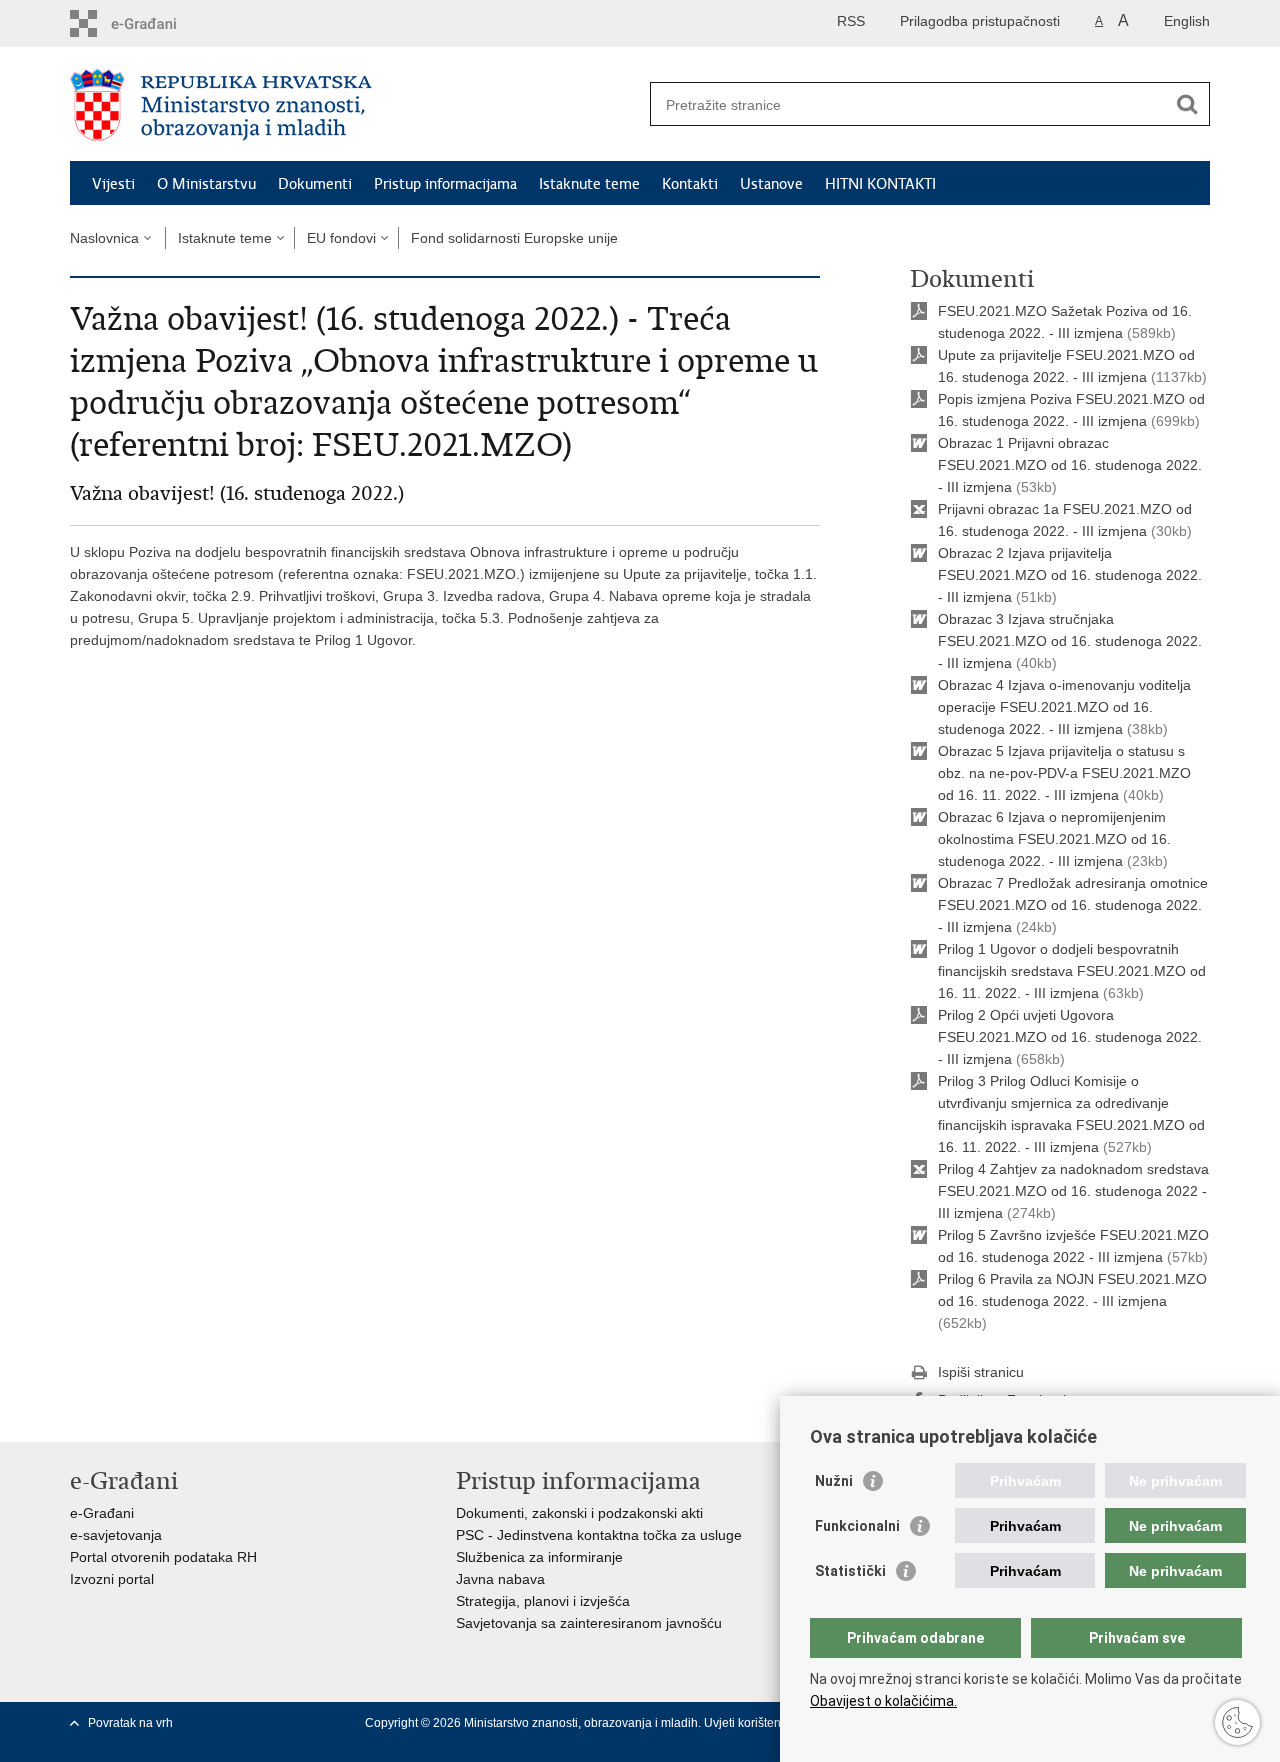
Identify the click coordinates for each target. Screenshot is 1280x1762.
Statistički (850, 1571)
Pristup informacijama (445, 184)
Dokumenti (315, 184)
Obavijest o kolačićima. (883, 1701)
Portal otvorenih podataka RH (163, 1557)
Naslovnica (104, 238)
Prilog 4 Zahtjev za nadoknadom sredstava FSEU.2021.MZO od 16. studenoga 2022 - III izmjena (1073, 1191)
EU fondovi (341, 238)
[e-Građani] (155, 23)
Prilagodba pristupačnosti (980, 21)
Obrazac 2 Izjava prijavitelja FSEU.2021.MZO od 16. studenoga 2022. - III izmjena (1070, 575)
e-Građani (102, 1513)
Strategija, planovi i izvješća (543, 1601)
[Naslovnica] (355, 105)
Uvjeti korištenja (749, 1723)
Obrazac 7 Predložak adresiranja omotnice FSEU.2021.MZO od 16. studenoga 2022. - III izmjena (1073, 905)
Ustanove (771, 184)
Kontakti (690, 184)
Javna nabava (500, 1579)
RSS (851, 21)
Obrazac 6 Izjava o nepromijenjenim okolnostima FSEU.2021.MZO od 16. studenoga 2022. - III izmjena (1054, 839)
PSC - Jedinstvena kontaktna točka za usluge (599, 1535)
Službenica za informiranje (539, 1557)
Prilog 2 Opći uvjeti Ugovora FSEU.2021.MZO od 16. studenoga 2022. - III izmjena (1070, 1037)
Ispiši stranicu (981, 1372)
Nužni (834, 1481)
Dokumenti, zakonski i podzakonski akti (579, 1513)
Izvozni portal (112, 1579)
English (1187, 21)
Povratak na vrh (130, 1723)
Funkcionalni (857, 1526)
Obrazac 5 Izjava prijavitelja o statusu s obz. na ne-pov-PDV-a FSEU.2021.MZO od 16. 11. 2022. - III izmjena (1064, 773)
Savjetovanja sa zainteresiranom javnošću (589, 1623)
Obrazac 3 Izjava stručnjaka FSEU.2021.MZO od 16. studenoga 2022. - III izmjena (1070, 641)
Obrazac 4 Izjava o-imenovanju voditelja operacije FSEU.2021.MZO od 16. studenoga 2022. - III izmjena (1064, 707)
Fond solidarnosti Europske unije (514, 238)
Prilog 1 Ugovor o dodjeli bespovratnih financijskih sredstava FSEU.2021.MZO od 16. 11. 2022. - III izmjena (1072, 971)
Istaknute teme (589, 184)
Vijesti (113, 184)
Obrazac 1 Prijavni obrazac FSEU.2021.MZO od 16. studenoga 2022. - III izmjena (1070, 465)
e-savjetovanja (116, 1535)
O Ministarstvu (206, 184)
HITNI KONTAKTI (880, 184)
